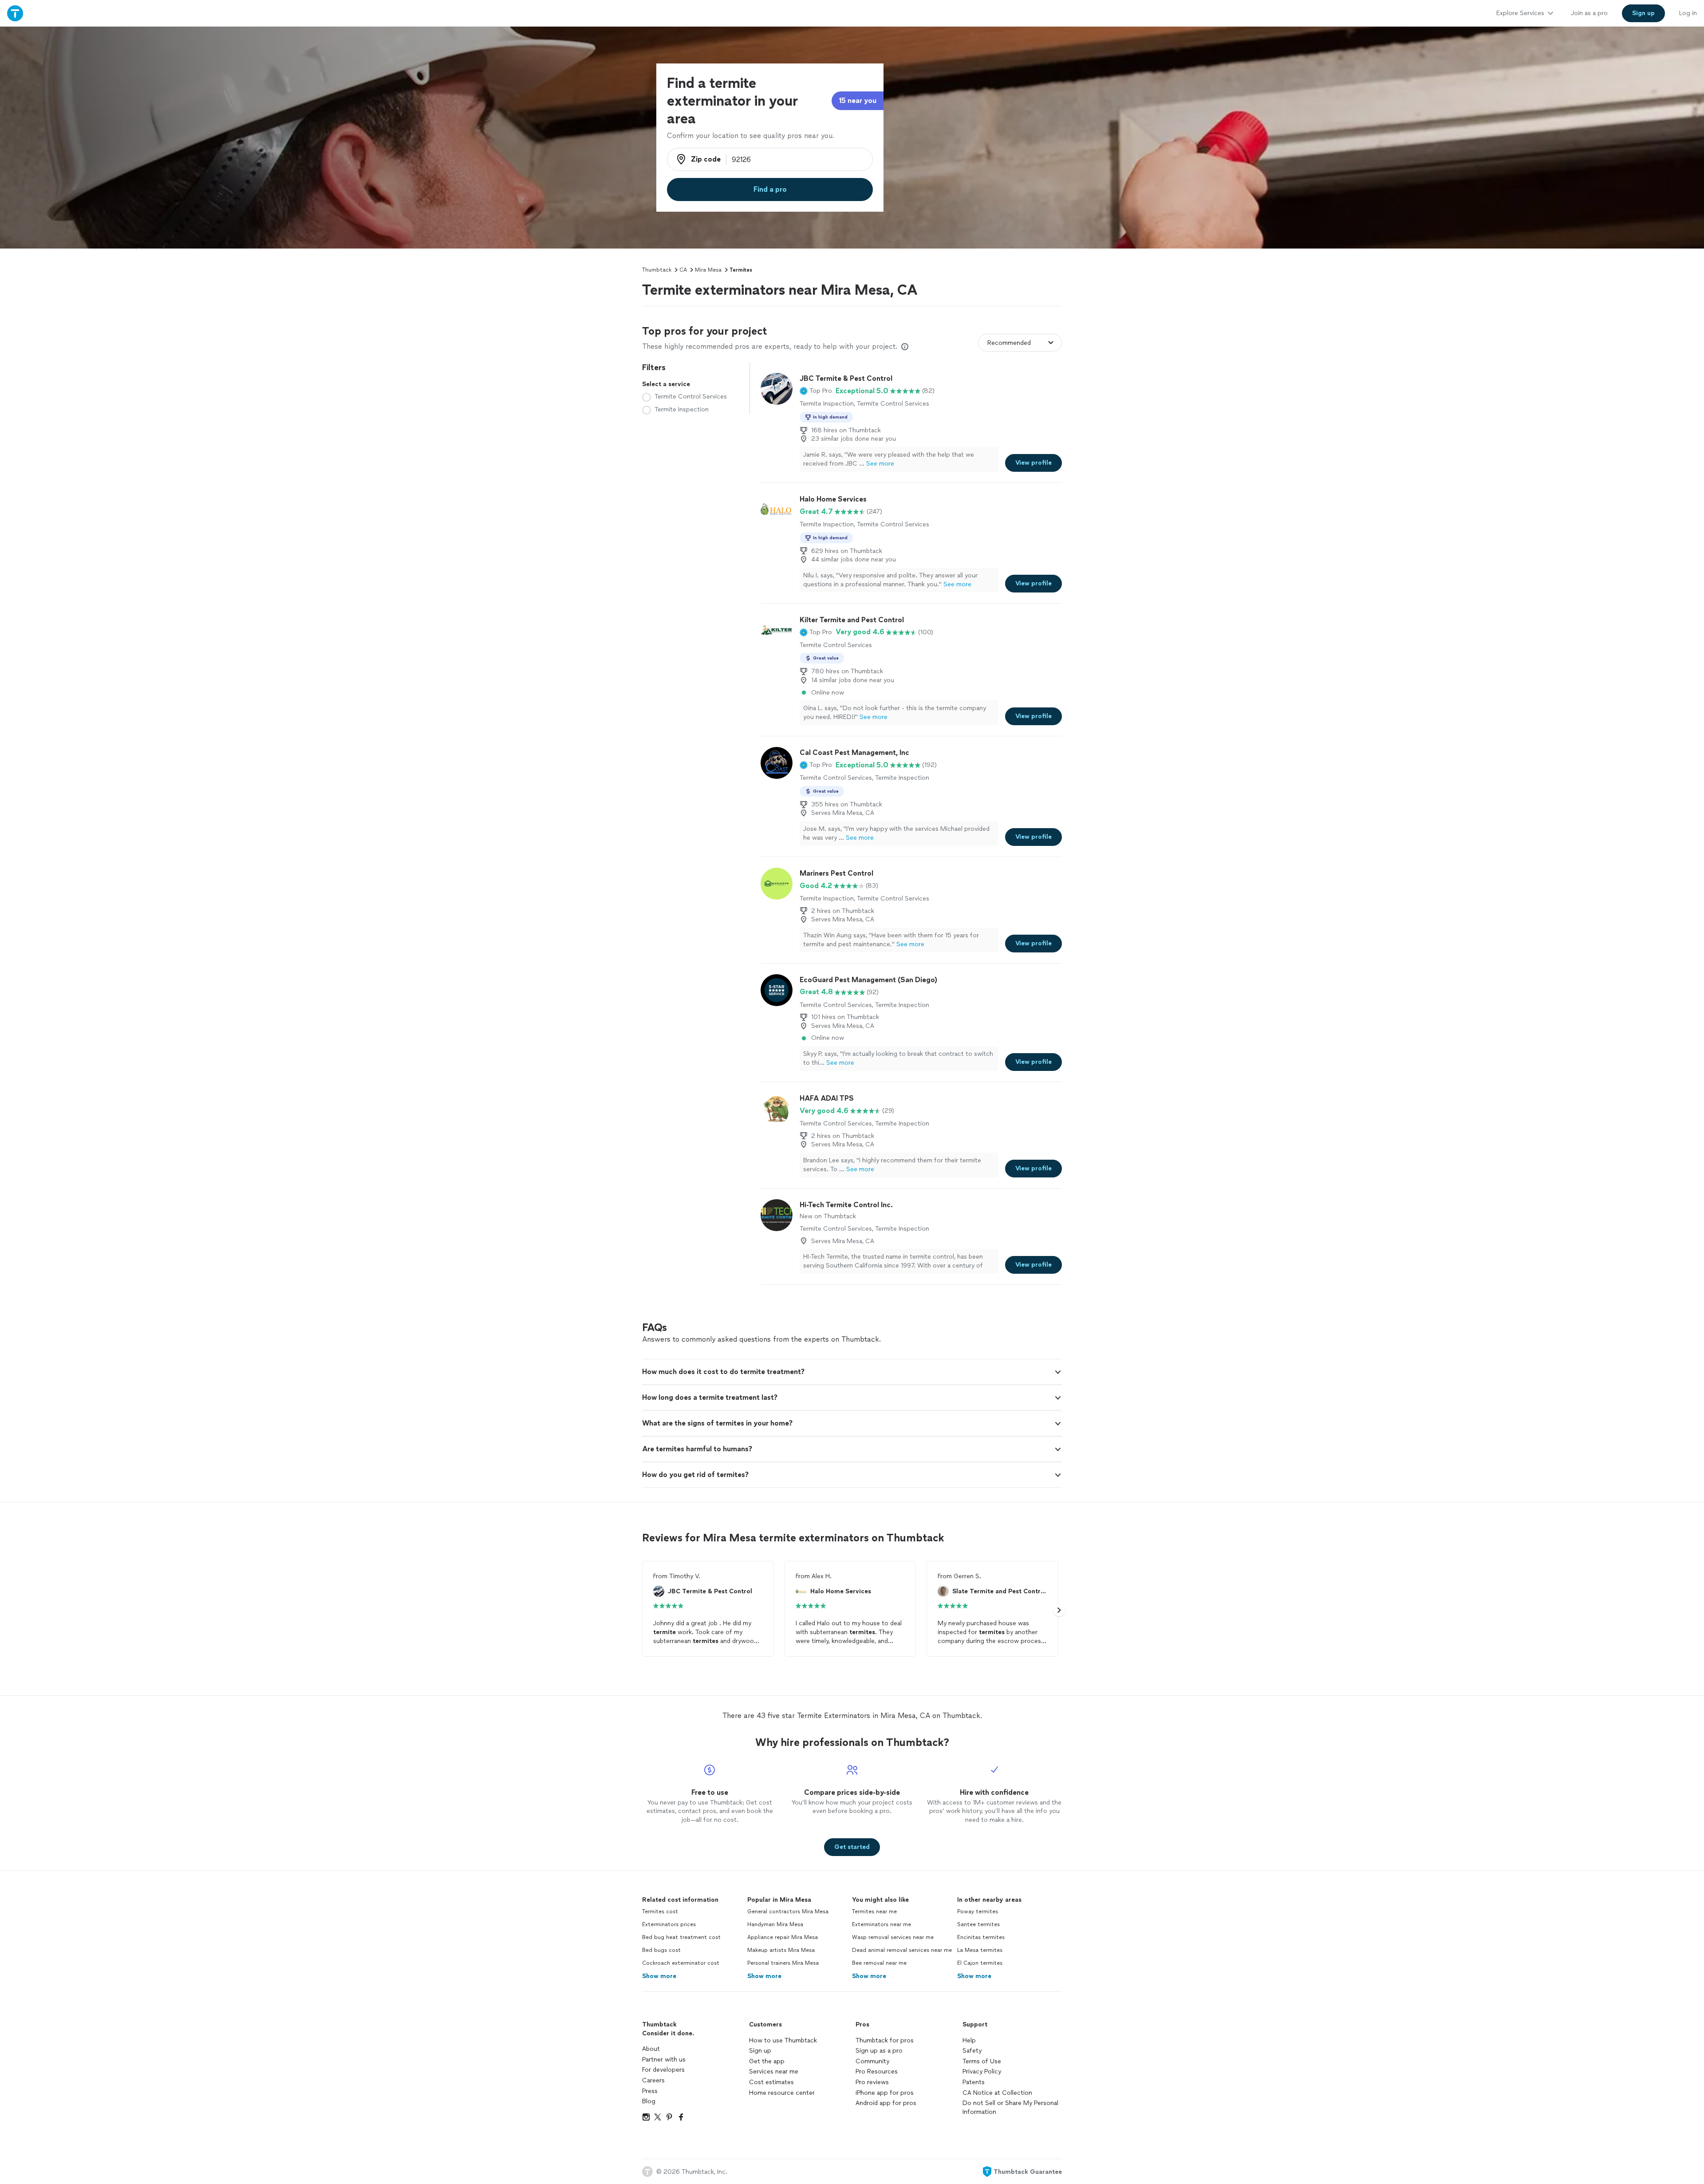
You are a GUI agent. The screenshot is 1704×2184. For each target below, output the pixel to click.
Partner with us (664, 2060)
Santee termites (978, 1924)
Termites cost (660, 1911)
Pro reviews (872, 2082)
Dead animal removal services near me (902, 1950)
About (651, 2049)
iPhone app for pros (885, 2093)
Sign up (760, 2051)
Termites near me (874, 1911)
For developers (663, 2070)
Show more (659, 1976)
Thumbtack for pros (885, 2040)
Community (872, 2061)
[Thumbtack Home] (15, 13)
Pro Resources (877, 2071)
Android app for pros (886, 2103)
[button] (816, 391)
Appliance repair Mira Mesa (783, 1937)
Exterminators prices (669, 1924)
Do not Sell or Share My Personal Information (1010, 2107)
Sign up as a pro (879, 2051)
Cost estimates (771, 2082)
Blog (649, 2101)
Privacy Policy (982, 2071)
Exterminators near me (882, 1924)
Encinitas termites (981, 1937)
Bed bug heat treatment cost (681, 1937)
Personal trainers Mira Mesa (783, 1963)
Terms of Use (982, 2061)
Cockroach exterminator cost (681, 1963)
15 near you (858, 101)
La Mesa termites (980, 1950)
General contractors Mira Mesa (788, 1911)
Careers (653, 2080)
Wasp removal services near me (893, 1937)
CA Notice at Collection (997, 2093)
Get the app (767, 2061)
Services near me (774, 2071)
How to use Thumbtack (783, 2040)
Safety (972, 2051)
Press (650, 2091)
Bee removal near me (879, 1963)
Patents (974, 2082)
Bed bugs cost (661, 1950)
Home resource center (782, 2093)
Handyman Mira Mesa (775, 1924)
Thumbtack (657, 270)
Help (969, 2040)
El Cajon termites (980, 1963)
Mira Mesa (708, 270)
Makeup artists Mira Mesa (781, 1950)
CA (683, 270)
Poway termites (978, 1911)
